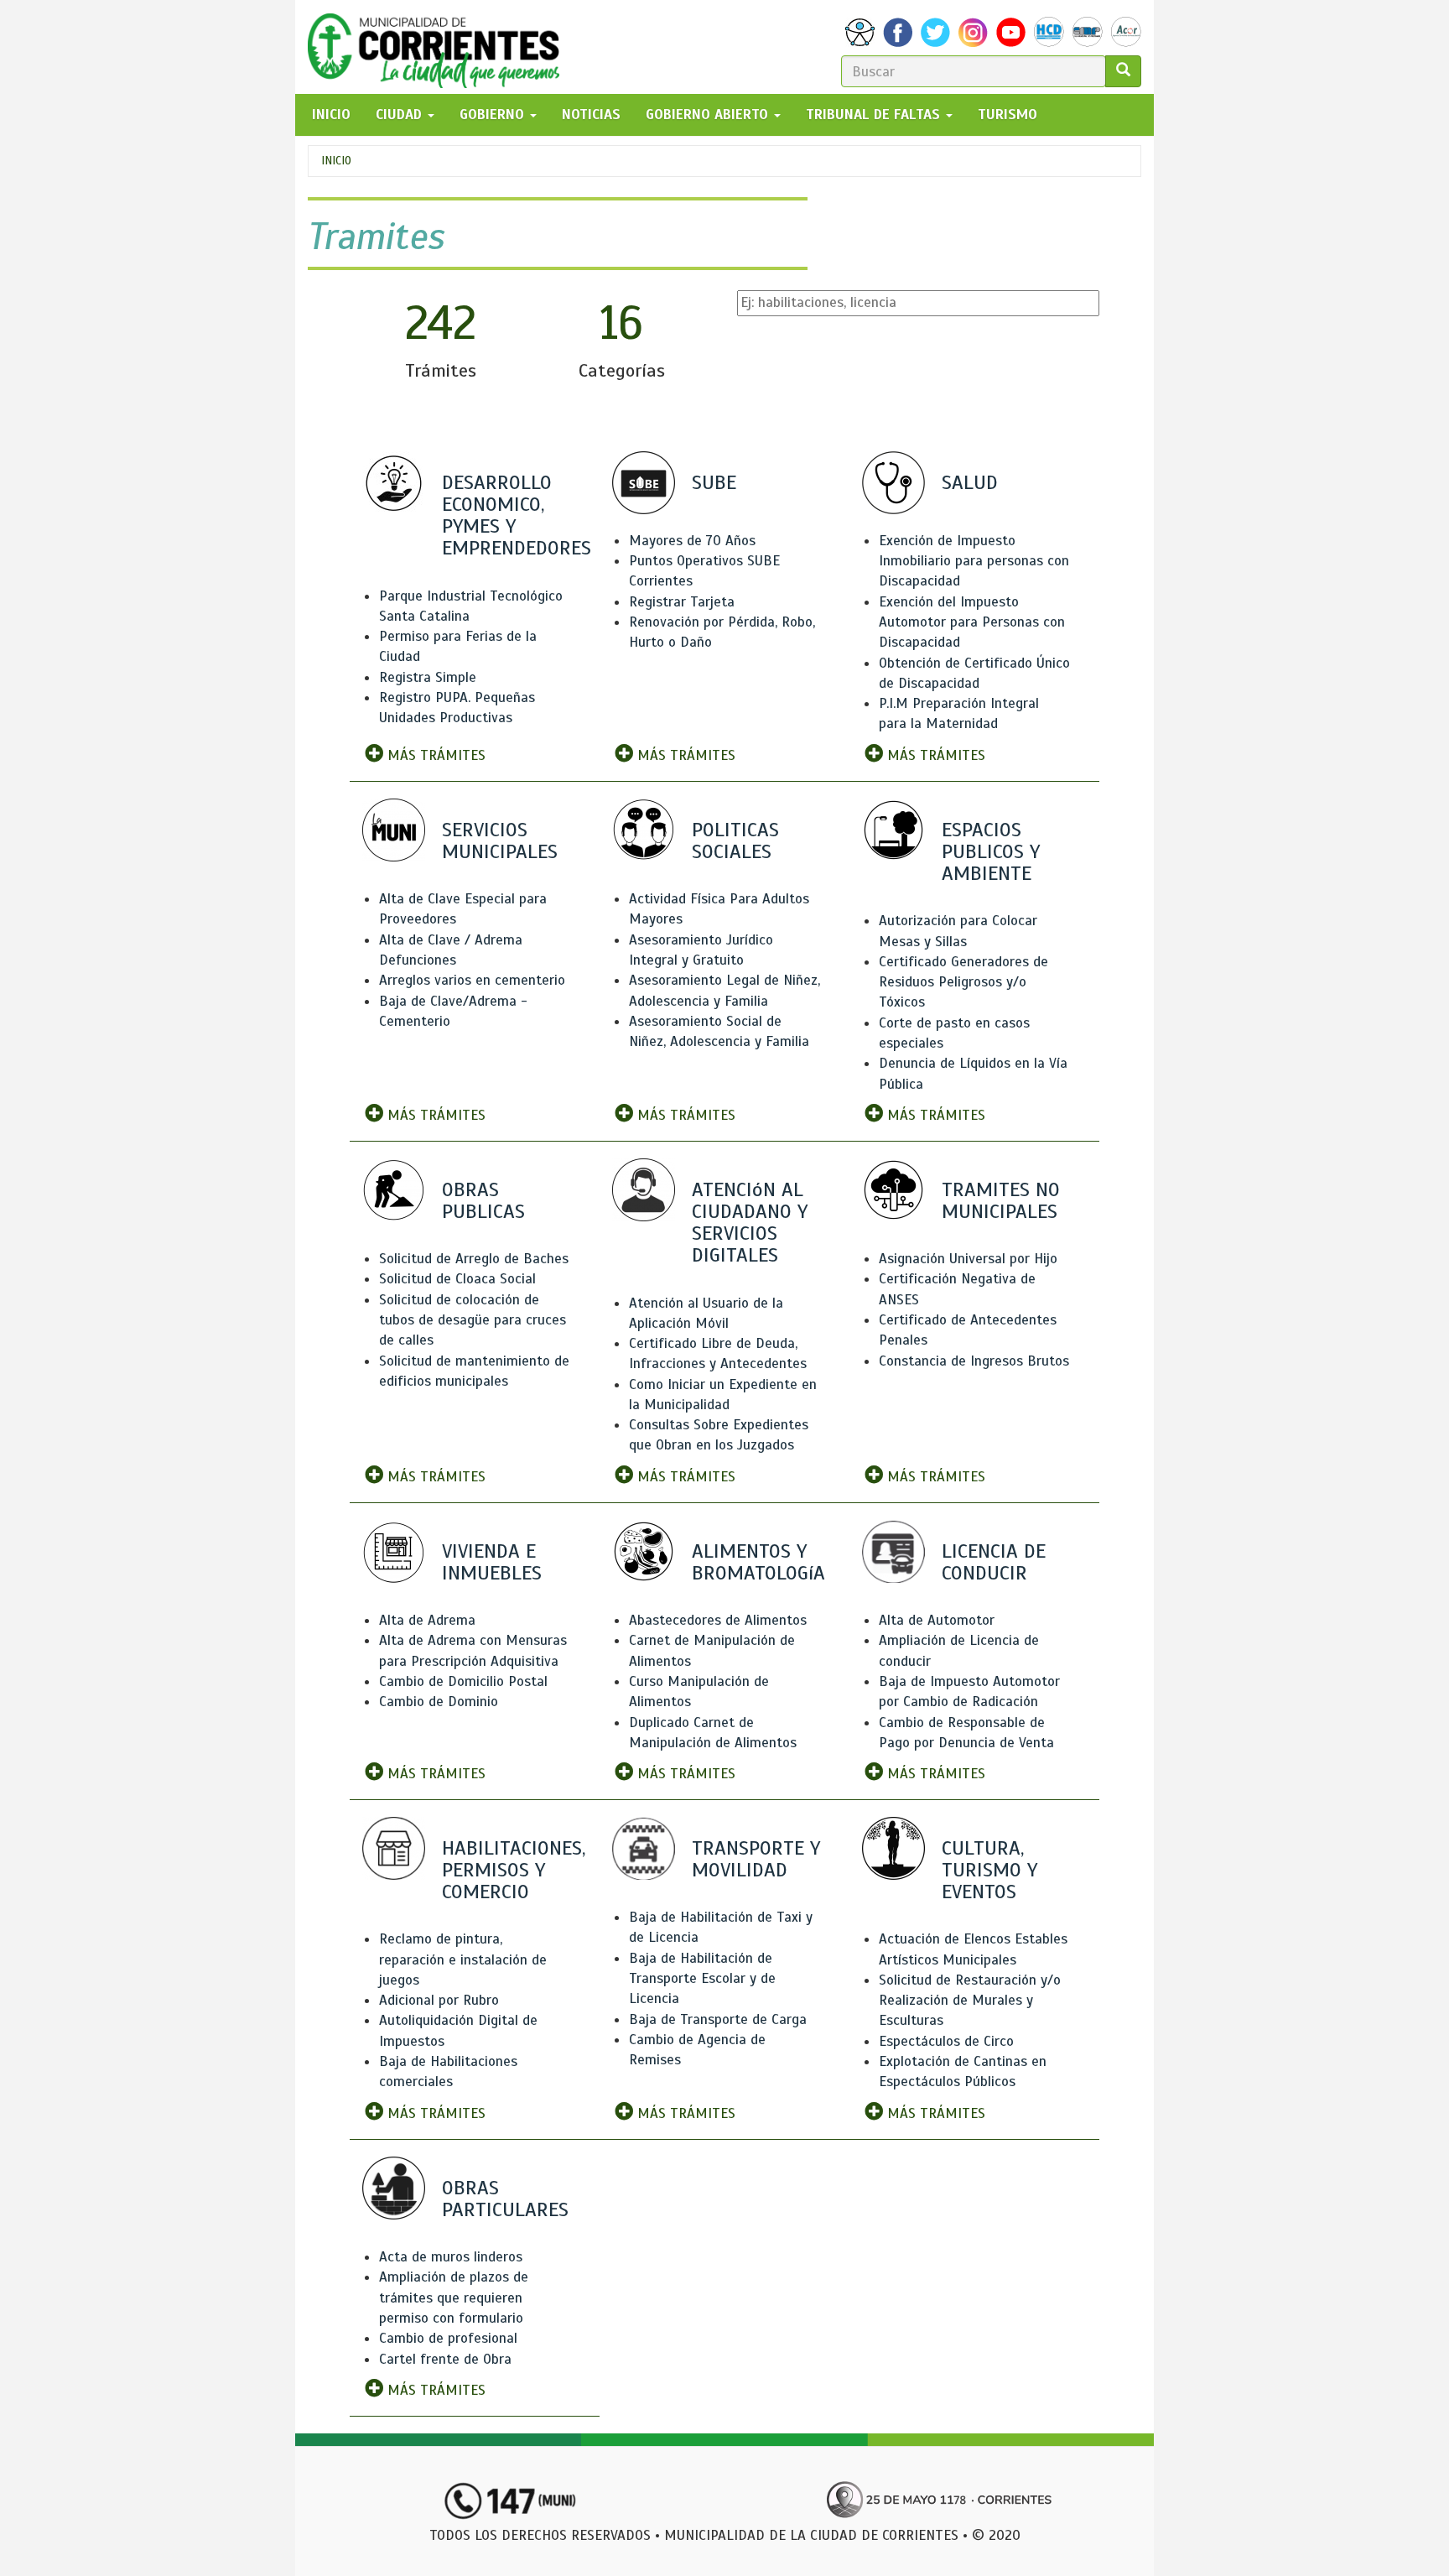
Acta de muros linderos (451, 2257)
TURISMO (1008, 114)
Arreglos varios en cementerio (472, 980)
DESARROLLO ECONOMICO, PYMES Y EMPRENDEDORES (517, 515)
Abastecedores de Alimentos (718, 1620)
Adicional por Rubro (439, 2000)
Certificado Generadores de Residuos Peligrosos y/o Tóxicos (963, 982)
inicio (331, 114)
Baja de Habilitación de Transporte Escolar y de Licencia (702, 1979)
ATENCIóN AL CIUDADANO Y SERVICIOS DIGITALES (750, 1223)
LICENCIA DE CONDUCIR (994, 1562)
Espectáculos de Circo (946, 2041)
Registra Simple (428, 677)
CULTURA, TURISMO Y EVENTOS (989, 1870)
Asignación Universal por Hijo (968, 1259)
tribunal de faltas (875, 114)
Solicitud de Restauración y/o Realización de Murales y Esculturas (970, 2001)
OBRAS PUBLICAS (483, 1200)
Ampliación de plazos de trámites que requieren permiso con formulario (454, 2298)
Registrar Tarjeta (682, 602)
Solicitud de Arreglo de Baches (474, 1259)
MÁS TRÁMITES (434, 755)
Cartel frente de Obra (445, 2359)
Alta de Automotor (937, 1620)
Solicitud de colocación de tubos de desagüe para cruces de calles (473, 1320)
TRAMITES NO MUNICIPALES (1001, 1200)
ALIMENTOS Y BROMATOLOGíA (758, 1562)
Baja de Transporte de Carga (718, 2019)
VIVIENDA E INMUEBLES (492, 1562)
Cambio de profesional (448, 2338)
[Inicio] (440, 47)
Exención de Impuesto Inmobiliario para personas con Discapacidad (974, 561)
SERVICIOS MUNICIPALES (500, 840)
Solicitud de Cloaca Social (457, 1279)
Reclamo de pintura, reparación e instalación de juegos (463, 1959)
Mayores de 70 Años (692, 541)
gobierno (494, 114)
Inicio (336, 161)
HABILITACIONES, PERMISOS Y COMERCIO (514, 1870)
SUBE (714, 482)
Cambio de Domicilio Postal (463, 1681)
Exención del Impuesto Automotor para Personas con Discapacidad (972, 622)
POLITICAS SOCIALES (735, 840)
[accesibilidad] (860, 32)
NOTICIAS (591, 114)
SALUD (970, 482)
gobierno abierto (709, 114)
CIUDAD (401, 114)
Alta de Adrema (427, 1620)
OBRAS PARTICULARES (505, 2199)
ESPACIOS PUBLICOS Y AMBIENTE (991, 851)
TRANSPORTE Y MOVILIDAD (756, 1859)
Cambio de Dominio (439, 1702)
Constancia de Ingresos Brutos (974, 1361)
